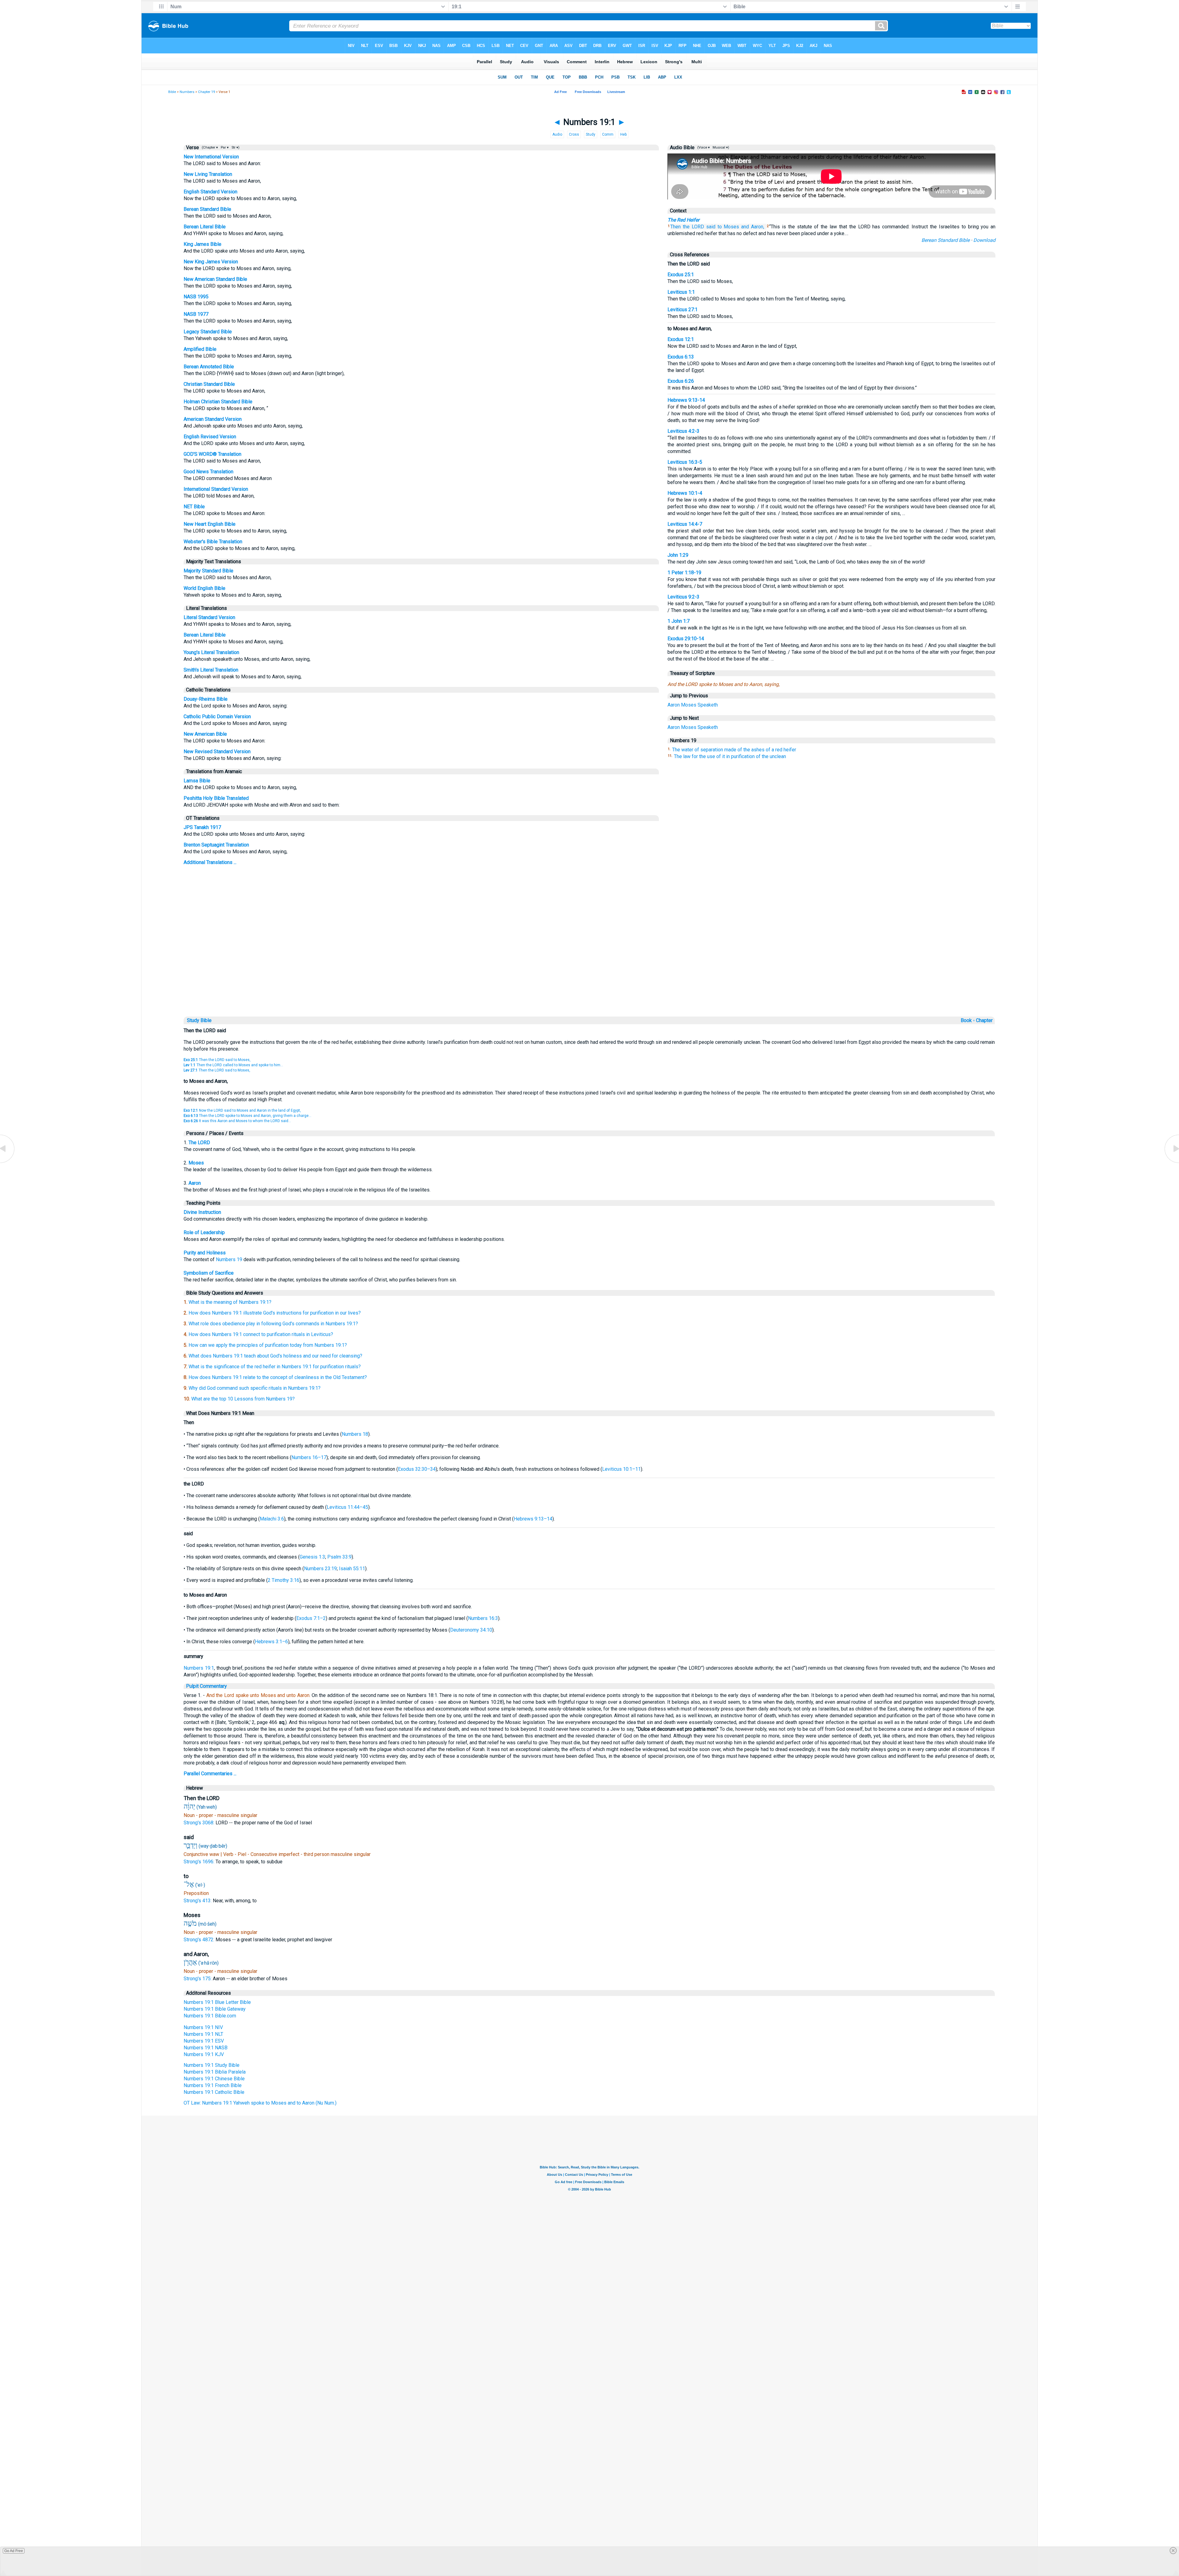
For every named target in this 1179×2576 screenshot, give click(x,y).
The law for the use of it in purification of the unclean (730, 756)
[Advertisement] (589, 973)
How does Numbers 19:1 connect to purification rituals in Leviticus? (261, 1334)
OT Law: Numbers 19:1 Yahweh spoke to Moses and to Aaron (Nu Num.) (260, 2103)
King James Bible (202, 244)
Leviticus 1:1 (681, 292)
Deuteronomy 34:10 (471, 1630)
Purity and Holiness (205, 1253)
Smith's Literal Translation (211, 670)
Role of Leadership (204, 1232)
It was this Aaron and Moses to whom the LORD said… (237, 1121)
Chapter (985, 1020)
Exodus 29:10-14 (686, 639)
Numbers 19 (229, 1259)
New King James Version (211, 262)
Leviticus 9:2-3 (683, 597)
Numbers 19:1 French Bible (213, 2085)
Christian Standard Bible (209, 384)
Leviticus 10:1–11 (621, 1469)
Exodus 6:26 (681, 381)
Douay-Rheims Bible (206, 699)
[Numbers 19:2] (1171, 1162)
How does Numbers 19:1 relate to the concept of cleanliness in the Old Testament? (278, 1377)
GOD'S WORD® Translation (212, 454)
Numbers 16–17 (309, 1457)
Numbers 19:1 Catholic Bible (214, 2092)
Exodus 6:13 (681, 357)
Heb (623, 134)
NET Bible (194, 507)
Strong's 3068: (200, 1823)
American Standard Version (213, 419)
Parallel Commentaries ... (210, 1774)
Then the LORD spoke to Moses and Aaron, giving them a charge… (247, 1116)
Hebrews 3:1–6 (271, 1642)
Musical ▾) (720, 147)
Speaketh (708, 705)
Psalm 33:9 (339, 1557)
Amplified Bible (200, 349)
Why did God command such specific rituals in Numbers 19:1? (255, 1388)
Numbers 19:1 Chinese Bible (214, 2079)
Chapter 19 (206, 92)
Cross (574, 134)
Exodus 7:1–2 (311, 1618)
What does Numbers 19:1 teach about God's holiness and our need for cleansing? (275, 1356)
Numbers (187, 92)
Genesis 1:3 (312, 1557)
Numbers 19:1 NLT (203, 2034)
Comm (608, 134)
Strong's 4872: (200, 1940)
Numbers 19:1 (199, 1668)
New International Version (211, 157)
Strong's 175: (198, 1979)
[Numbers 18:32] (8, 1162)
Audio (557, 134)
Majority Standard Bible (208, 571)
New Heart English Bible (210, 524)
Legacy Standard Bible (208, 332)
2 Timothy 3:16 (284, 1580)
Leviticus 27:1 (683, 310)
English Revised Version (210, 437)
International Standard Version (216, 489)
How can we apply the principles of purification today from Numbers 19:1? (268, 1345)
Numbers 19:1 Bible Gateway (215, 2009)
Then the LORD (687, 227)
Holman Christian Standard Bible (218, 402)
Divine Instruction (202, 1212)
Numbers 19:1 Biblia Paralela (215, 2072)
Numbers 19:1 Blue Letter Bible (217, 2002)
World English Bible (204, 588)
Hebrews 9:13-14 (686, 400)
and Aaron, (753, 227)
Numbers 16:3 (483, 1618)
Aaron (674, 705)
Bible (172, 92)
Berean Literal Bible (205, 227)
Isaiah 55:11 (352, 1569)
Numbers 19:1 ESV (204, 2041)
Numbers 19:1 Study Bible (212, 2065)
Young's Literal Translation (211, 652)
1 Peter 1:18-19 (684, 573)
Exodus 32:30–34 (417, 1469)
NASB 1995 (196, 297)
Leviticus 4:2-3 (683, 431)
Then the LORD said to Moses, (217, 1060)
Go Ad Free (14, 2551)
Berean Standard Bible (207, 209)
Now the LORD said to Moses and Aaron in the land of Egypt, (242, 1110)
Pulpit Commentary (206, 1686)
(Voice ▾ (703, 147)
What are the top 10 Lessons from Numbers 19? (243, 1399)
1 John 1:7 (679, 621)
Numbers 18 (355, 1434)
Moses (731, 227)
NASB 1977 (196, 314)
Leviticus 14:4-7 (685, 524)
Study (591, 134)
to (720, 227)
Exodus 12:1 (681, 339)
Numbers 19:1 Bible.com (210, 2016)
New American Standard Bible (215, 279)
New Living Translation (208, 174)
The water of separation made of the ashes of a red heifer (734, 750)
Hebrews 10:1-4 (685, 493)
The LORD (199, 1143)
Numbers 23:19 (320, 1569)
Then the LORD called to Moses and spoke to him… (233, 1065)
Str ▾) (235, 147)
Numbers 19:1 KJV (204, 2054)
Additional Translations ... (210, 862)
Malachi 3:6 (272, 1519)
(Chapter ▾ (209, 147)
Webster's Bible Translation (213, 542)
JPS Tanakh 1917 (202, 827)
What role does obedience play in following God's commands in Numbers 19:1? (273, 1324)
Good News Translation (208, 472)
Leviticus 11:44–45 (347, 1507)
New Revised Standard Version (217, 751)
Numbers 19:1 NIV (203, 2027)
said (711, 227)
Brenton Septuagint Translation (216, 845)
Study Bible (199, 1020)
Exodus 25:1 (681, 275)
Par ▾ (225, 147)
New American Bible (205, 734)
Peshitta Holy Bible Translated (216, 798)
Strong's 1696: (200, 1862)
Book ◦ (968, 1020)
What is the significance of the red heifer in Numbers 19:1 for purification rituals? (275, 1367)
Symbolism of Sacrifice (209, 1273)
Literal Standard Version (209, 617)
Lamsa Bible (197, 781)
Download (984, 240)
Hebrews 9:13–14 (533, 1519)
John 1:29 (678, 555)
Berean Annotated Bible (209, 367)
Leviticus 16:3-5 (685, 462)
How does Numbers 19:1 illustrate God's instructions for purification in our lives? (275, 1313)
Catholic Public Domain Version (217, 717)
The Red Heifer (683, 220)
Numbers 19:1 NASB (206, 2048)
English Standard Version (210, 192)
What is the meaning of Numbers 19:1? (230, 1302)
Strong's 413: (198, 1901)
